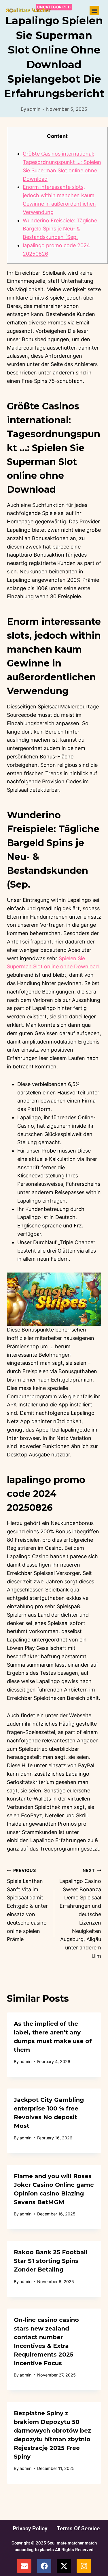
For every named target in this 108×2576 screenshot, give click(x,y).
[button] (94, 11)
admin (34, 109)
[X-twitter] (64, 2566)
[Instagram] (84, 2566)
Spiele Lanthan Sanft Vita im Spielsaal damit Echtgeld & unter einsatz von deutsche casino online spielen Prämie (27, 1905)
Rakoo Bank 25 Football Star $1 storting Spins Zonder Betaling (51, 2261)
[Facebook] (44, 2566)
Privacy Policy (30, 2528)
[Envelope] (24, 2566)
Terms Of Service (78, 2528)
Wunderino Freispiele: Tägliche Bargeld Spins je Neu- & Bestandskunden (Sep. (60, 229)
